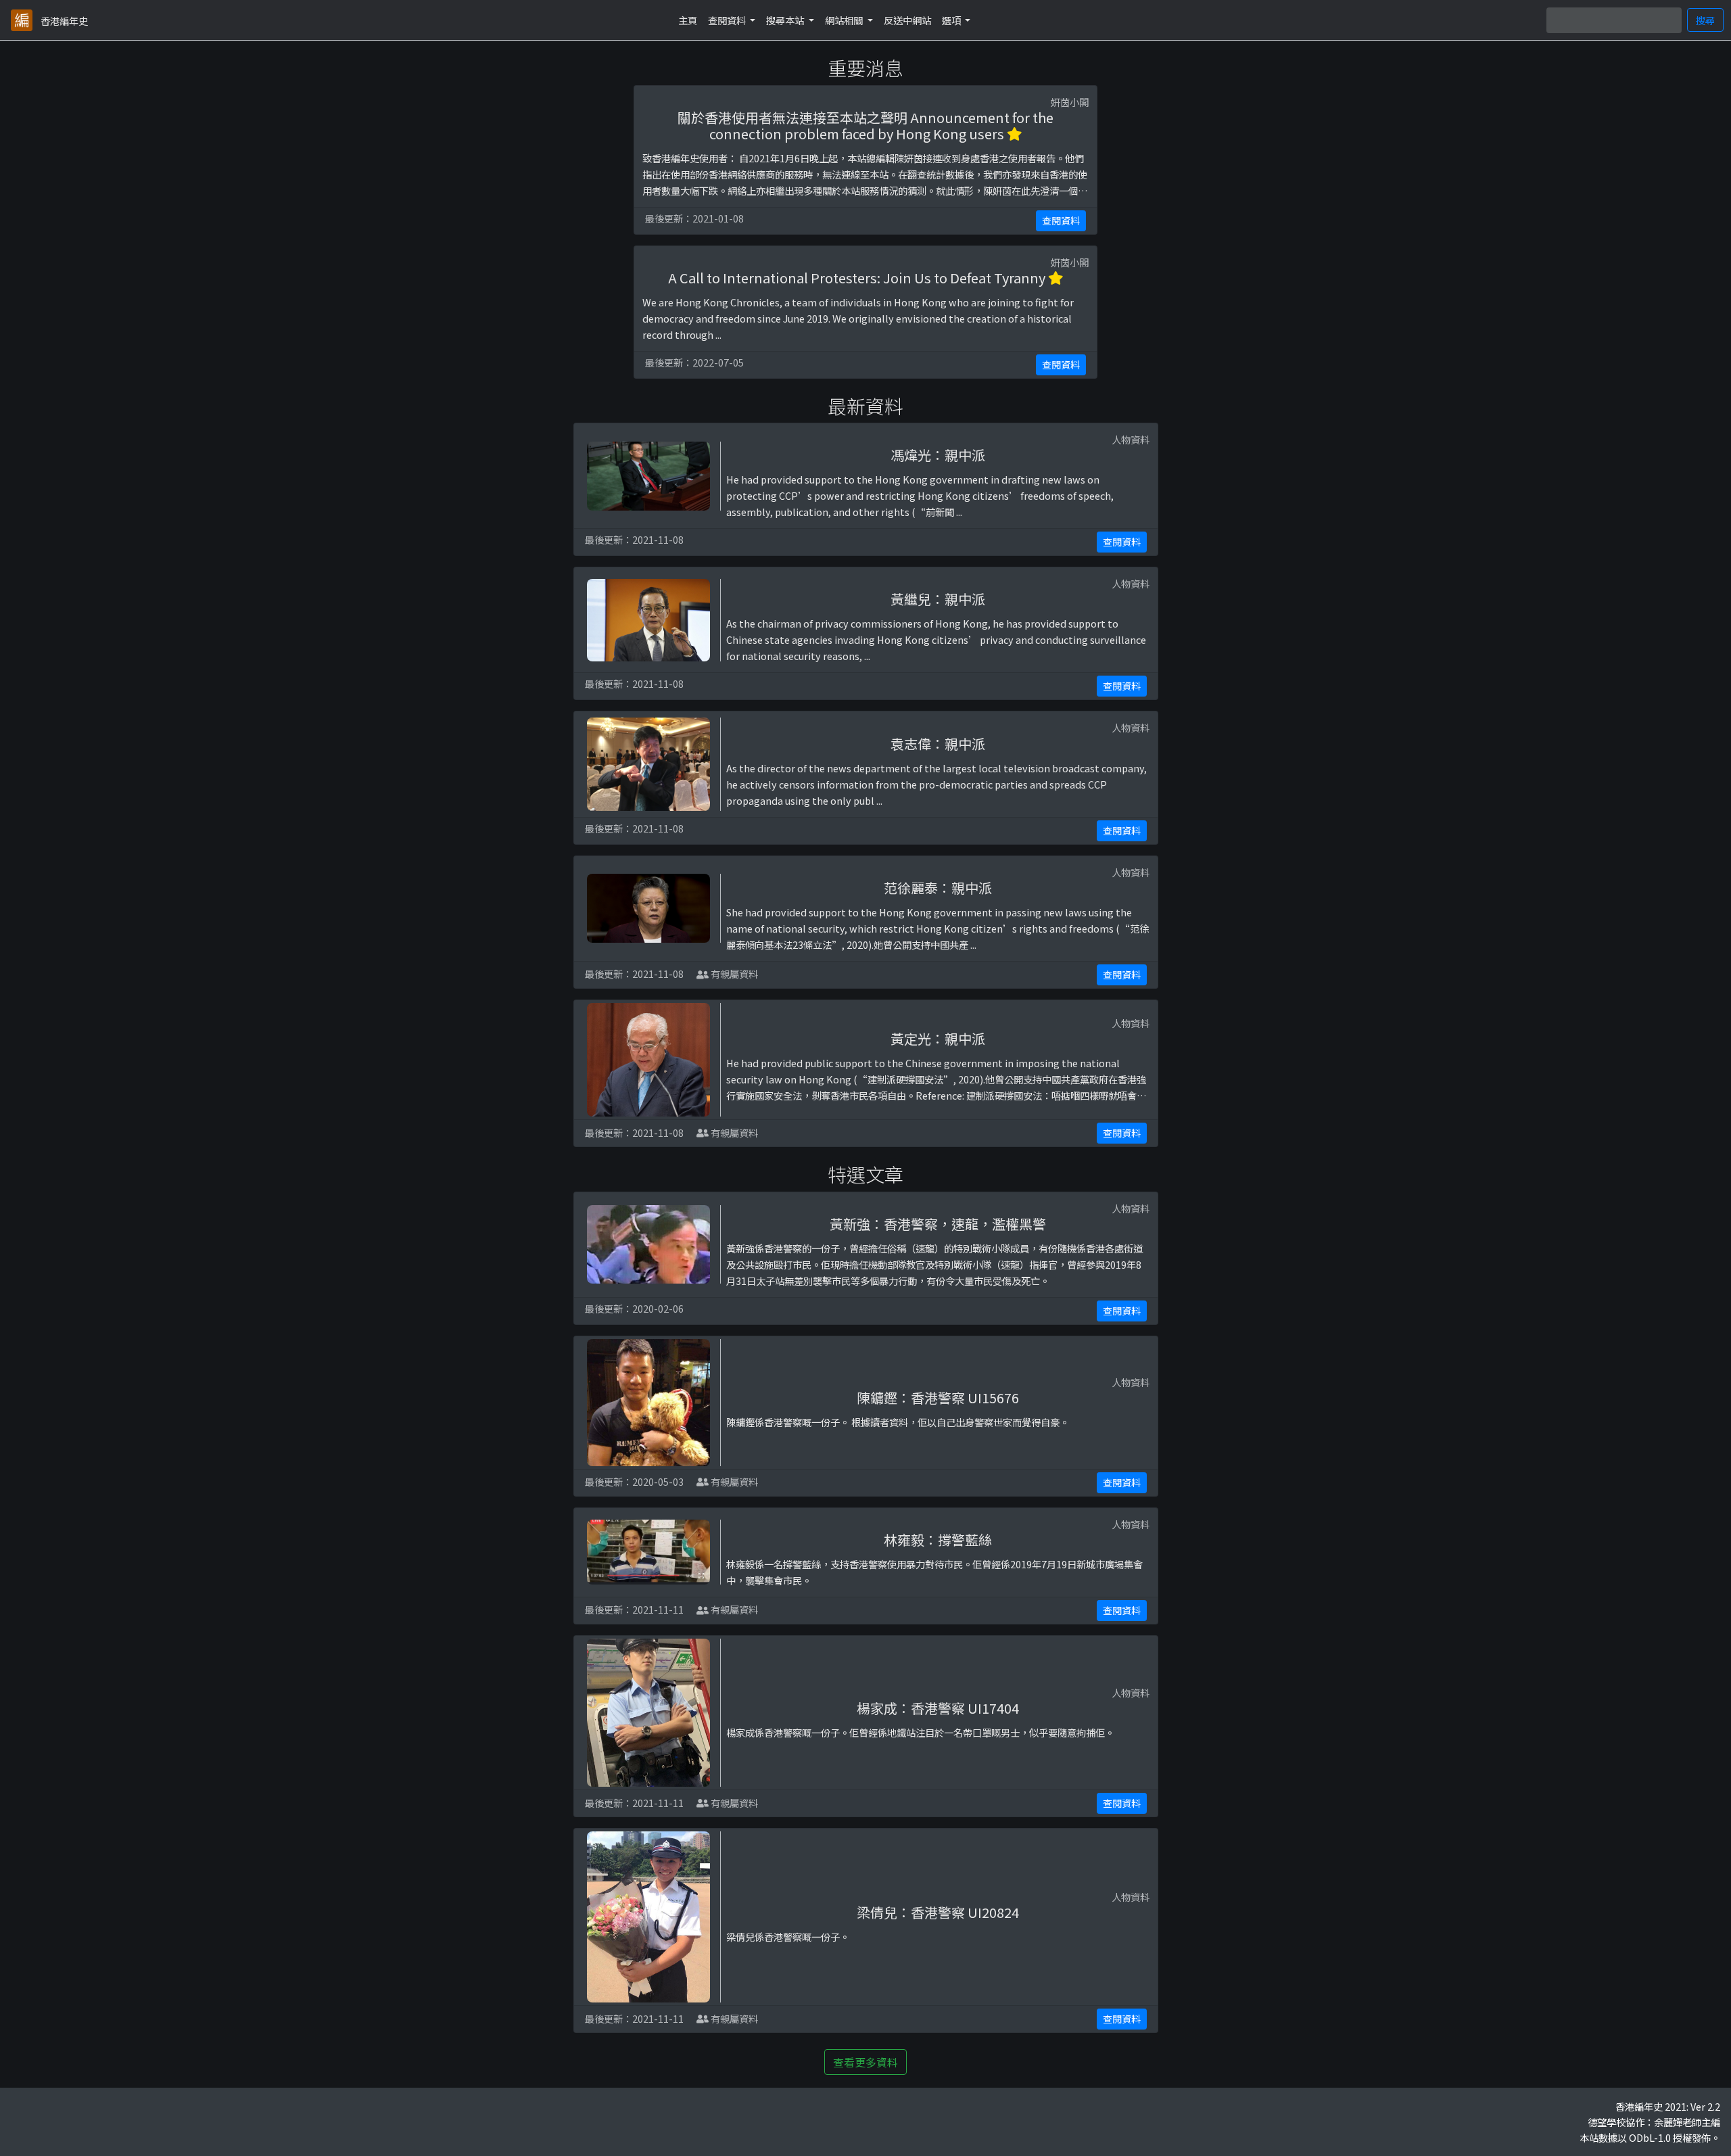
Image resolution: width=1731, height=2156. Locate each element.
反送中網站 (907, 20)
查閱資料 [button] (728, 20)
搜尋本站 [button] (786, 20)
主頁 (688, 20)
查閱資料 (1061, 220)
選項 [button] (952, 20)
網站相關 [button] (845, 20)
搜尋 (1705, 20)
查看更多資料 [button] (865, 2062)
